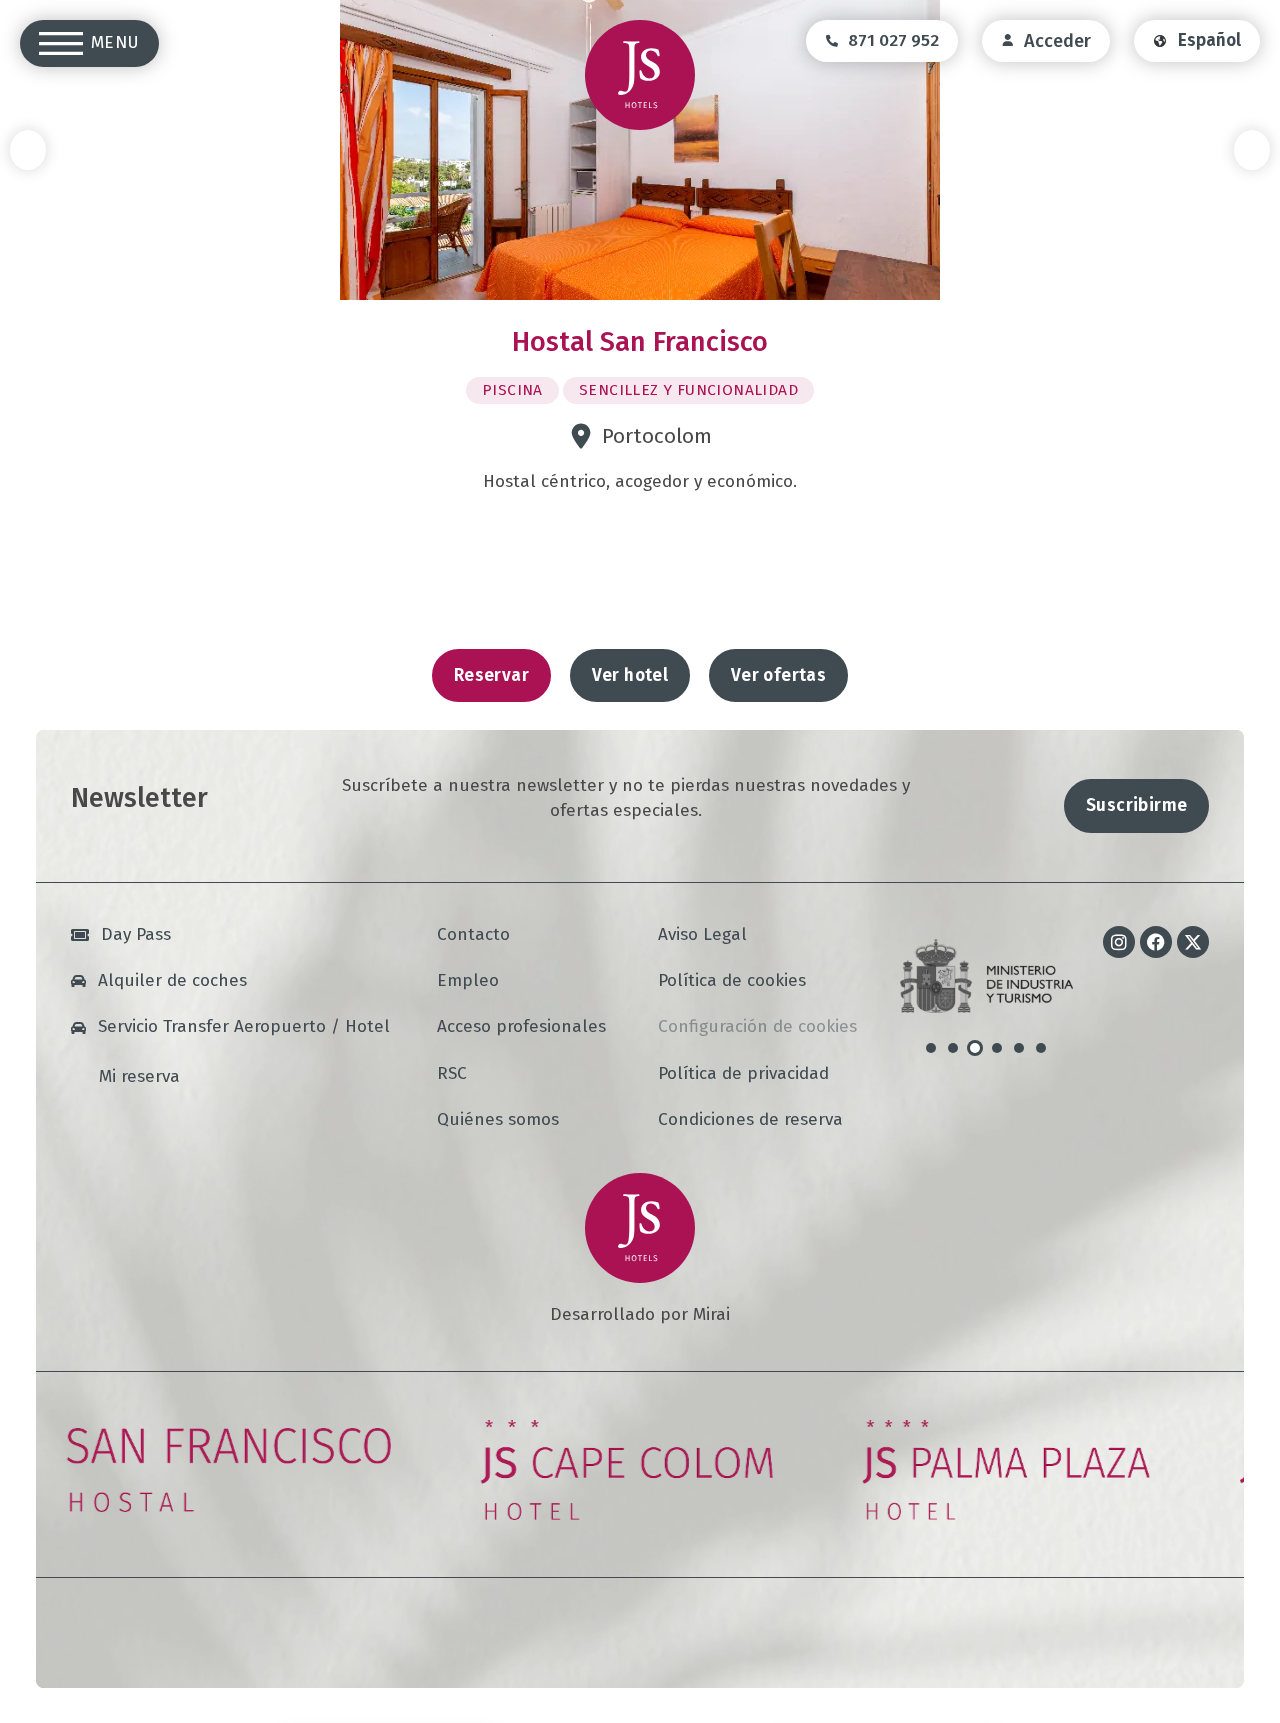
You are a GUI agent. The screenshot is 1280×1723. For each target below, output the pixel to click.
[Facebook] (1156, 942)
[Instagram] (1119, 942)
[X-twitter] (1193, 942)
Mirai (711, 1314)
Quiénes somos (498, 1120)
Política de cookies (732, 981)
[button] (28, 150)
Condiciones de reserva (750, 1120)
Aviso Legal (702, 935)
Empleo (468, 981)
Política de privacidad (743, 1074)
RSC (452, 1074)
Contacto (473, 935)
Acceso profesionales (521, 1027)
